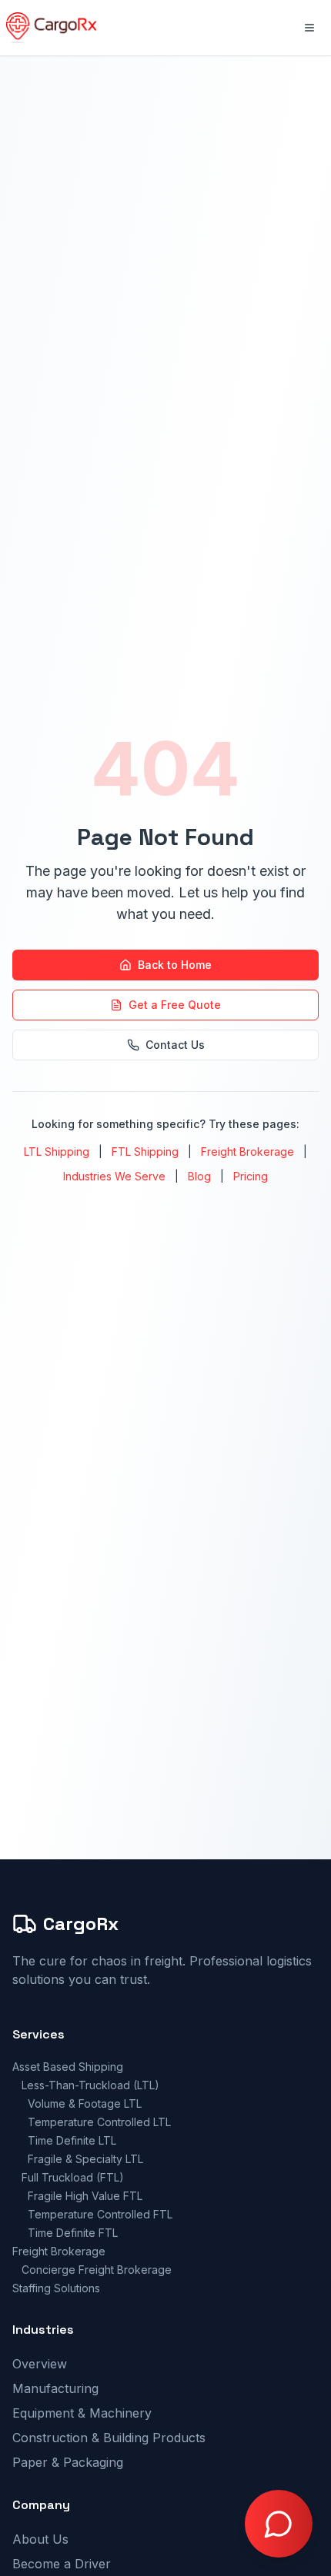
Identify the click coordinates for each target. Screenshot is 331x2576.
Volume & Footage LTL (85, 2103)
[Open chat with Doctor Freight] (279, 2524)
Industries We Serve (114, 1176)
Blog (199, 1176)
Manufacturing (55, 2388)
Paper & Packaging (68, 2462)
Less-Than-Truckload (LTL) (90, 2085)
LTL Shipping (57, 1152)
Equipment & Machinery (82, 2413)
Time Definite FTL (73, 2233)
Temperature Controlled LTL (99, 2122)
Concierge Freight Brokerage (97, 2270)
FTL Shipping (145, 1152)
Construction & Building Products (109, 2438)
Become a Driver (62, 2564)
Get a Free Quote (175, 1005)
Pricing (251, 1176)
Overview (40, 2364)
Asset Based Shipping (68, 2067)
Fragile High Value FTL (85, 2196)
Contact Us (175, 1045)
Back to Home (175, 965)
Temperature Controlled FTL (100, 2214)
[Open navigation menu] (309, 28)
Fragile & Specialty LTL (85, 2159)
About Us (40, 2539)
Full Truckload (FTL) (73, 2177)
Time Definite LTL (72, 2140)
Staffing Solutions (56, 2288)
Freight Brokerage (247, 1152)
